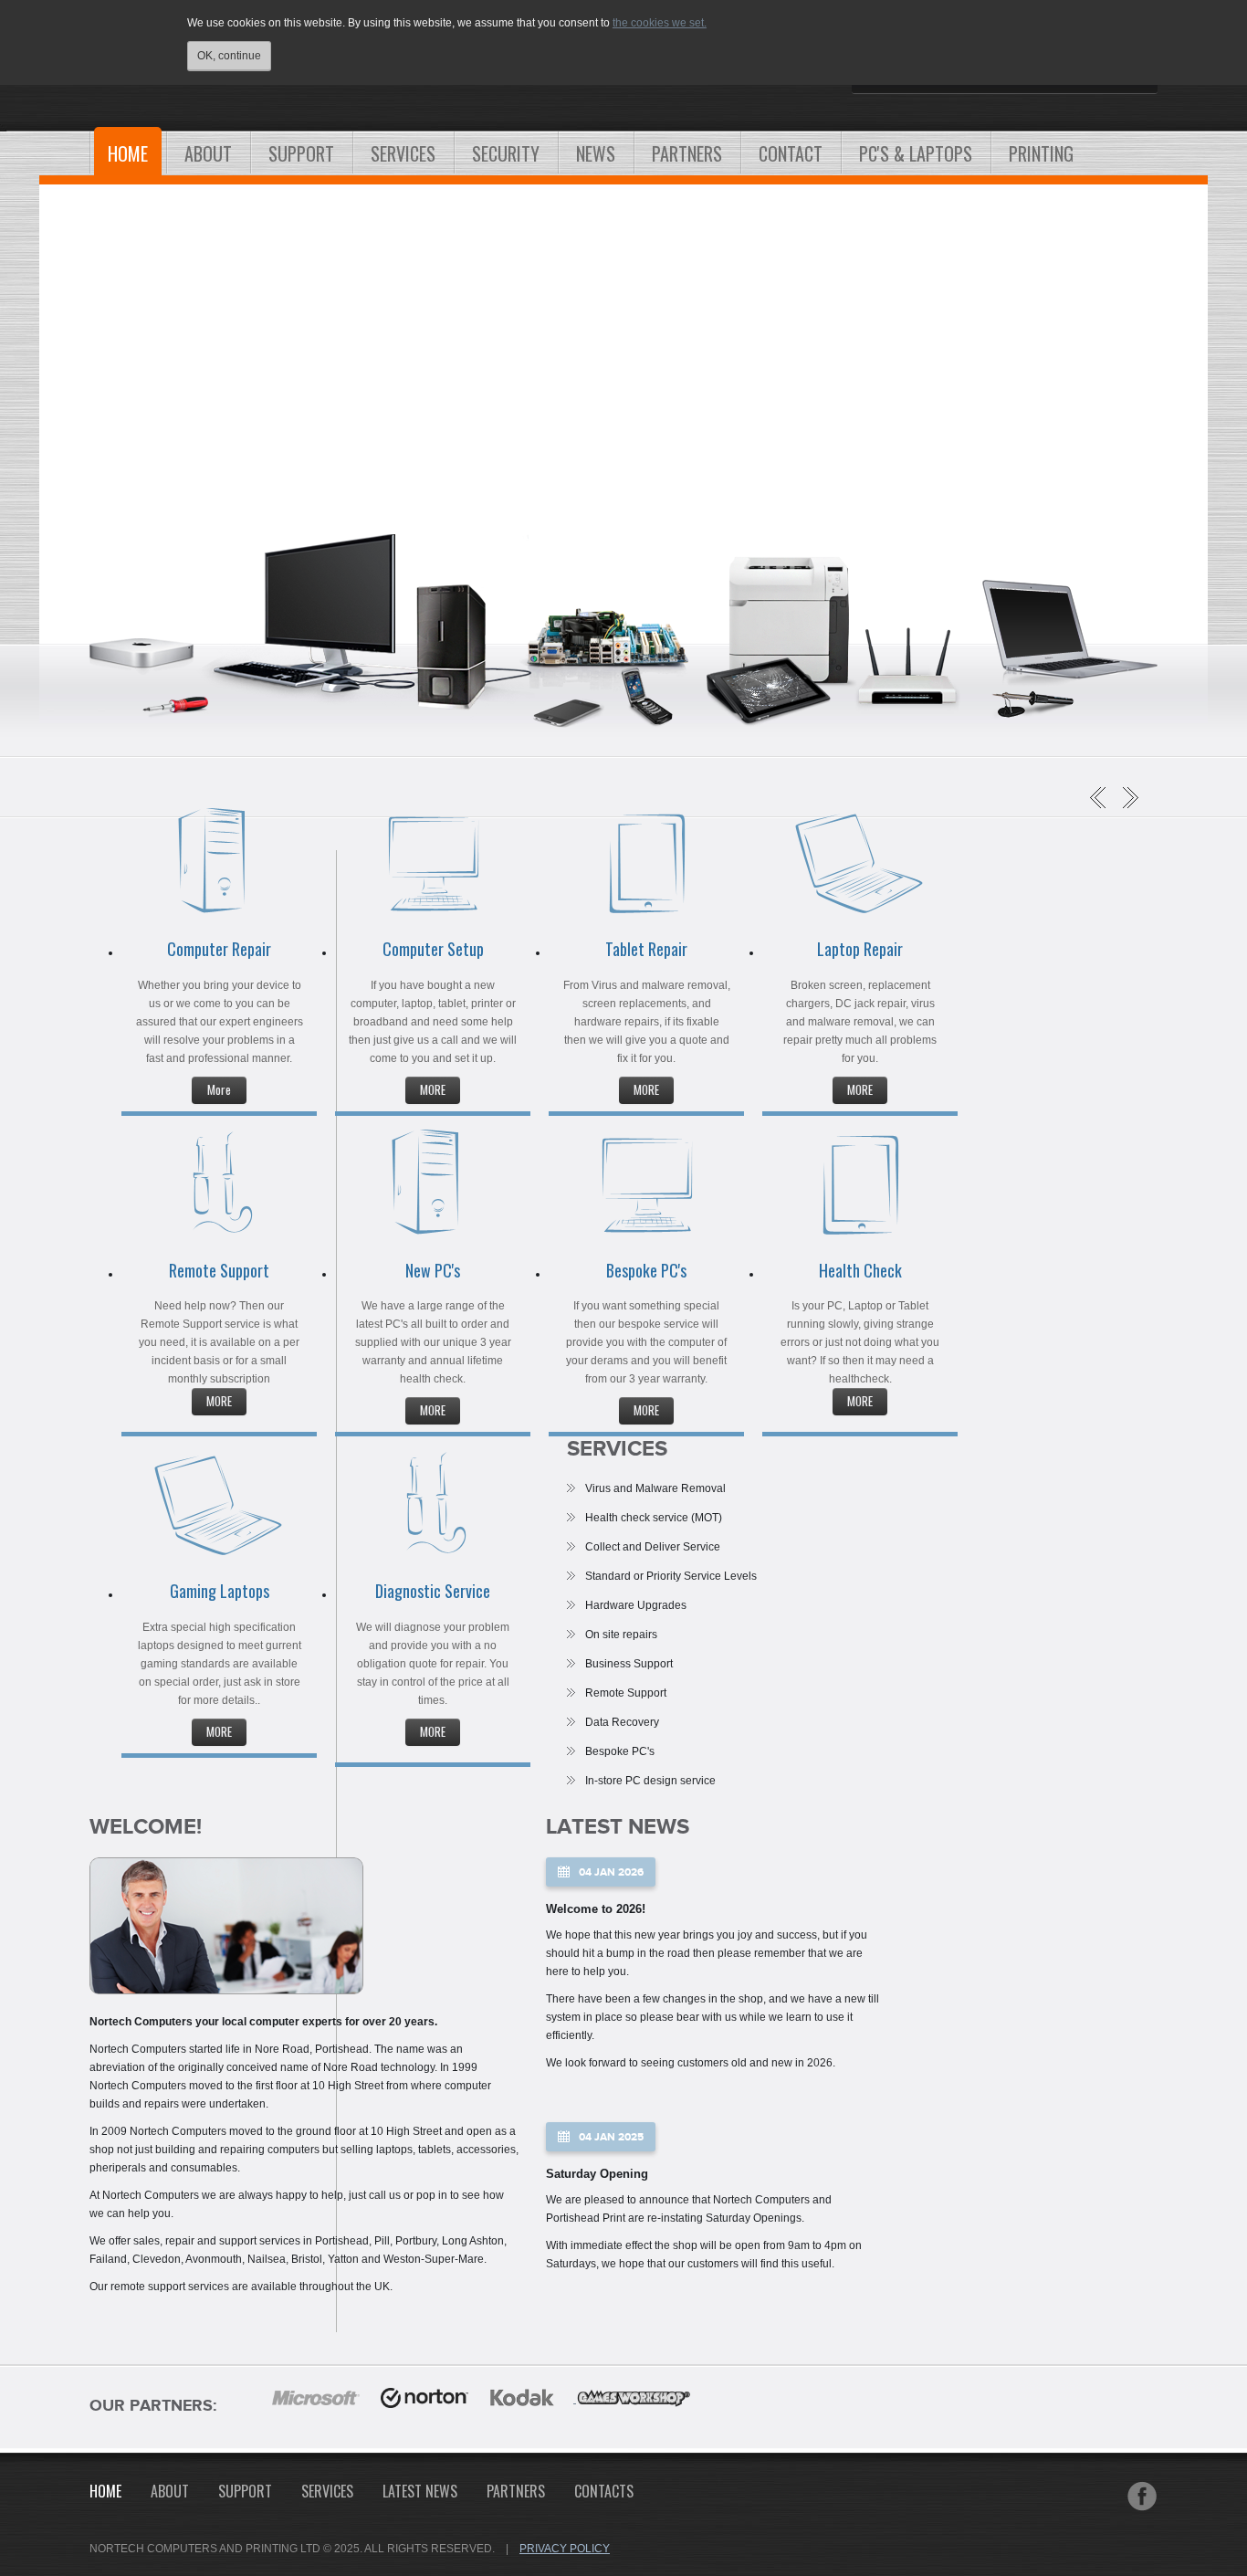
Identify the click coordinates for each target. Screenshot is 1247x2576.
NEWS (596, 153)
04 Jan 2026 (611, 1872)
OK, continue (229, 56)
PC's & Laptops (916, 153)
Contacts (604, 2491)
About (208, 153)
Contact (791, 153)
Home (128, 153)
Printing (1041, 153)
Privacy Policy (565, 2549)
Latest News (420, 2491)
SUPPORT (301, 153)
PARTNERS (687, 153)
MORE (433, 1089)
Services (403, 153)
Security (506, 153)
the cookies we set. (660, 23)
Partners (516, 2491)
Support (245, 2491)
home (105, 2491)
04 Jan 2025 (611, 2137)
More (219, 1089)
